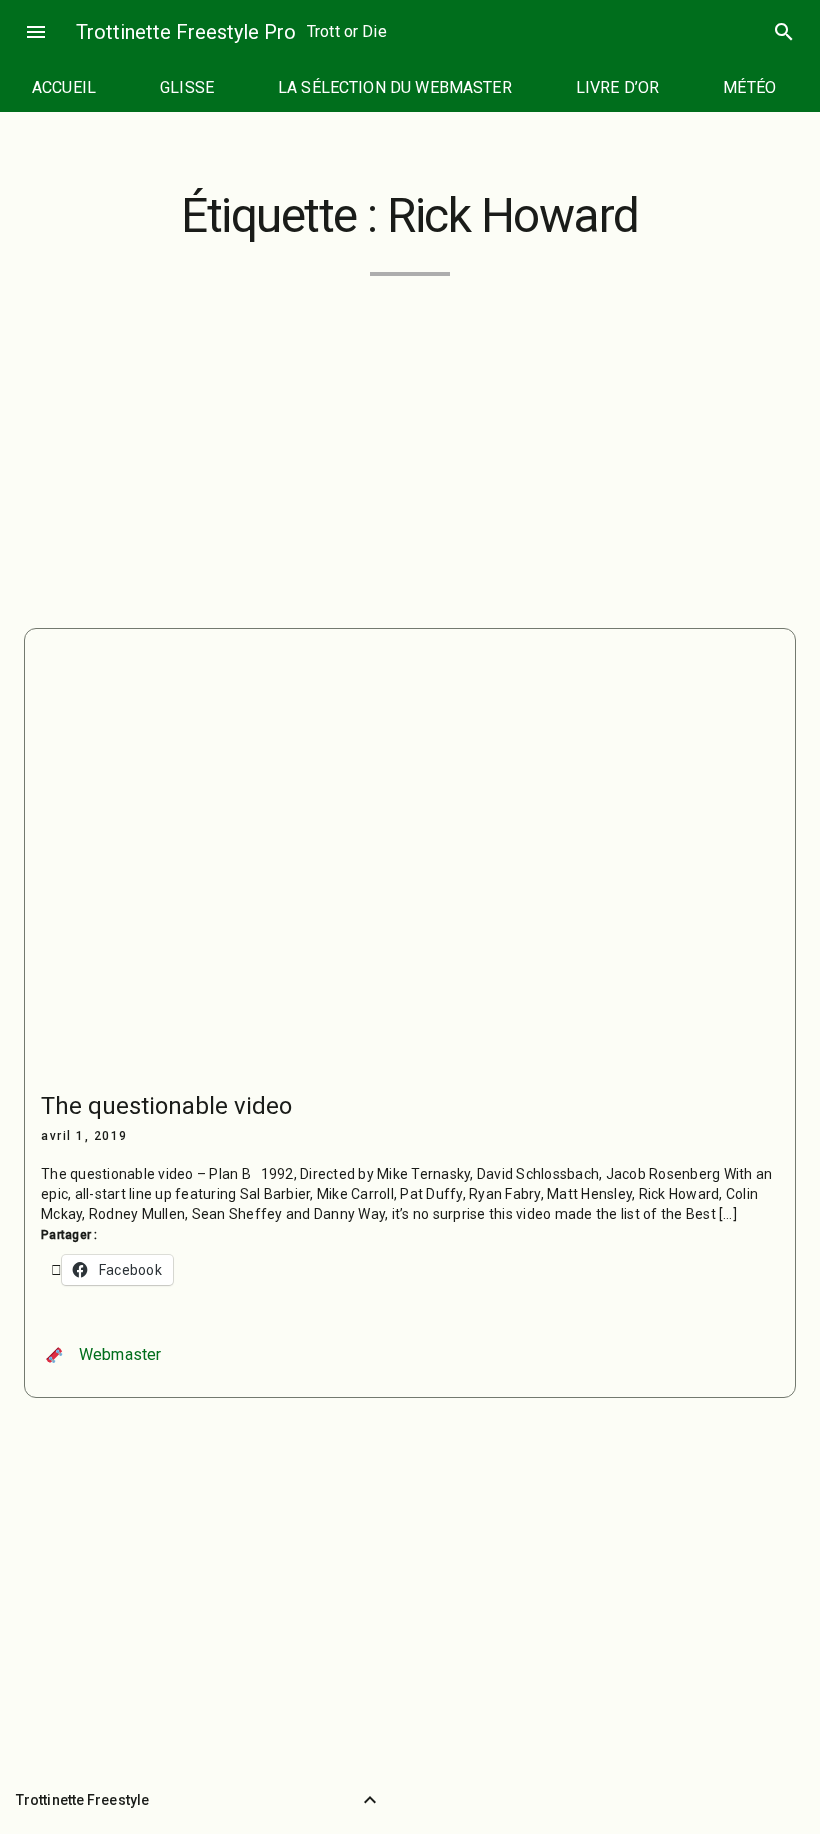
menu (36, 32)
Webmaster (120, 1354)
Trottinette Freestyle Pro (186, 32)
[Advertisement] (410, 440)
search (784, 32)
